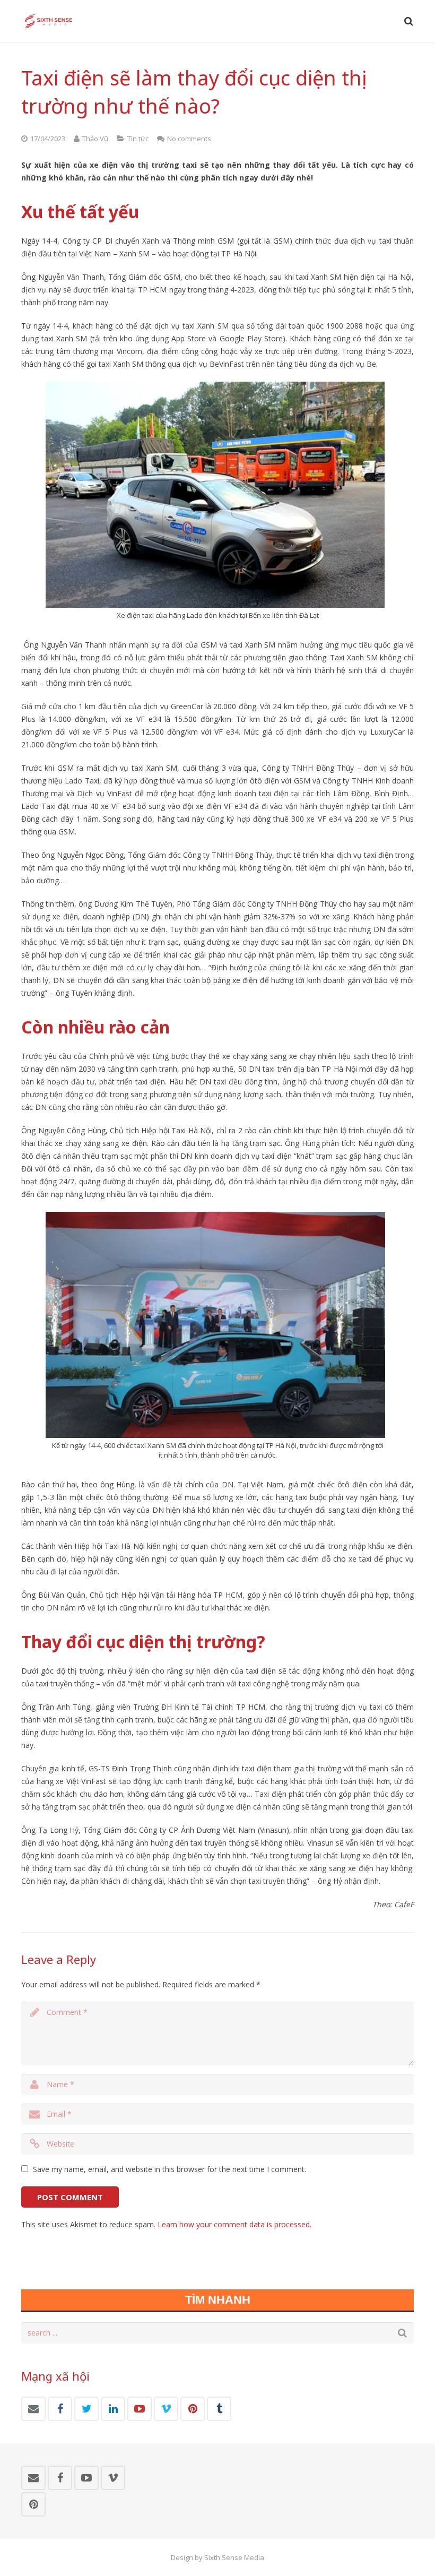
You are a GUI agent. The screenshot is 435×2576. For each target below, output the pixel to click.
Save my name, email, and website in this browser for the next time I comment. (169, 2169)
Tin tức (138, 139)
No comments (189, 139)
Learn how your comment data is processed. (234, 2224)
